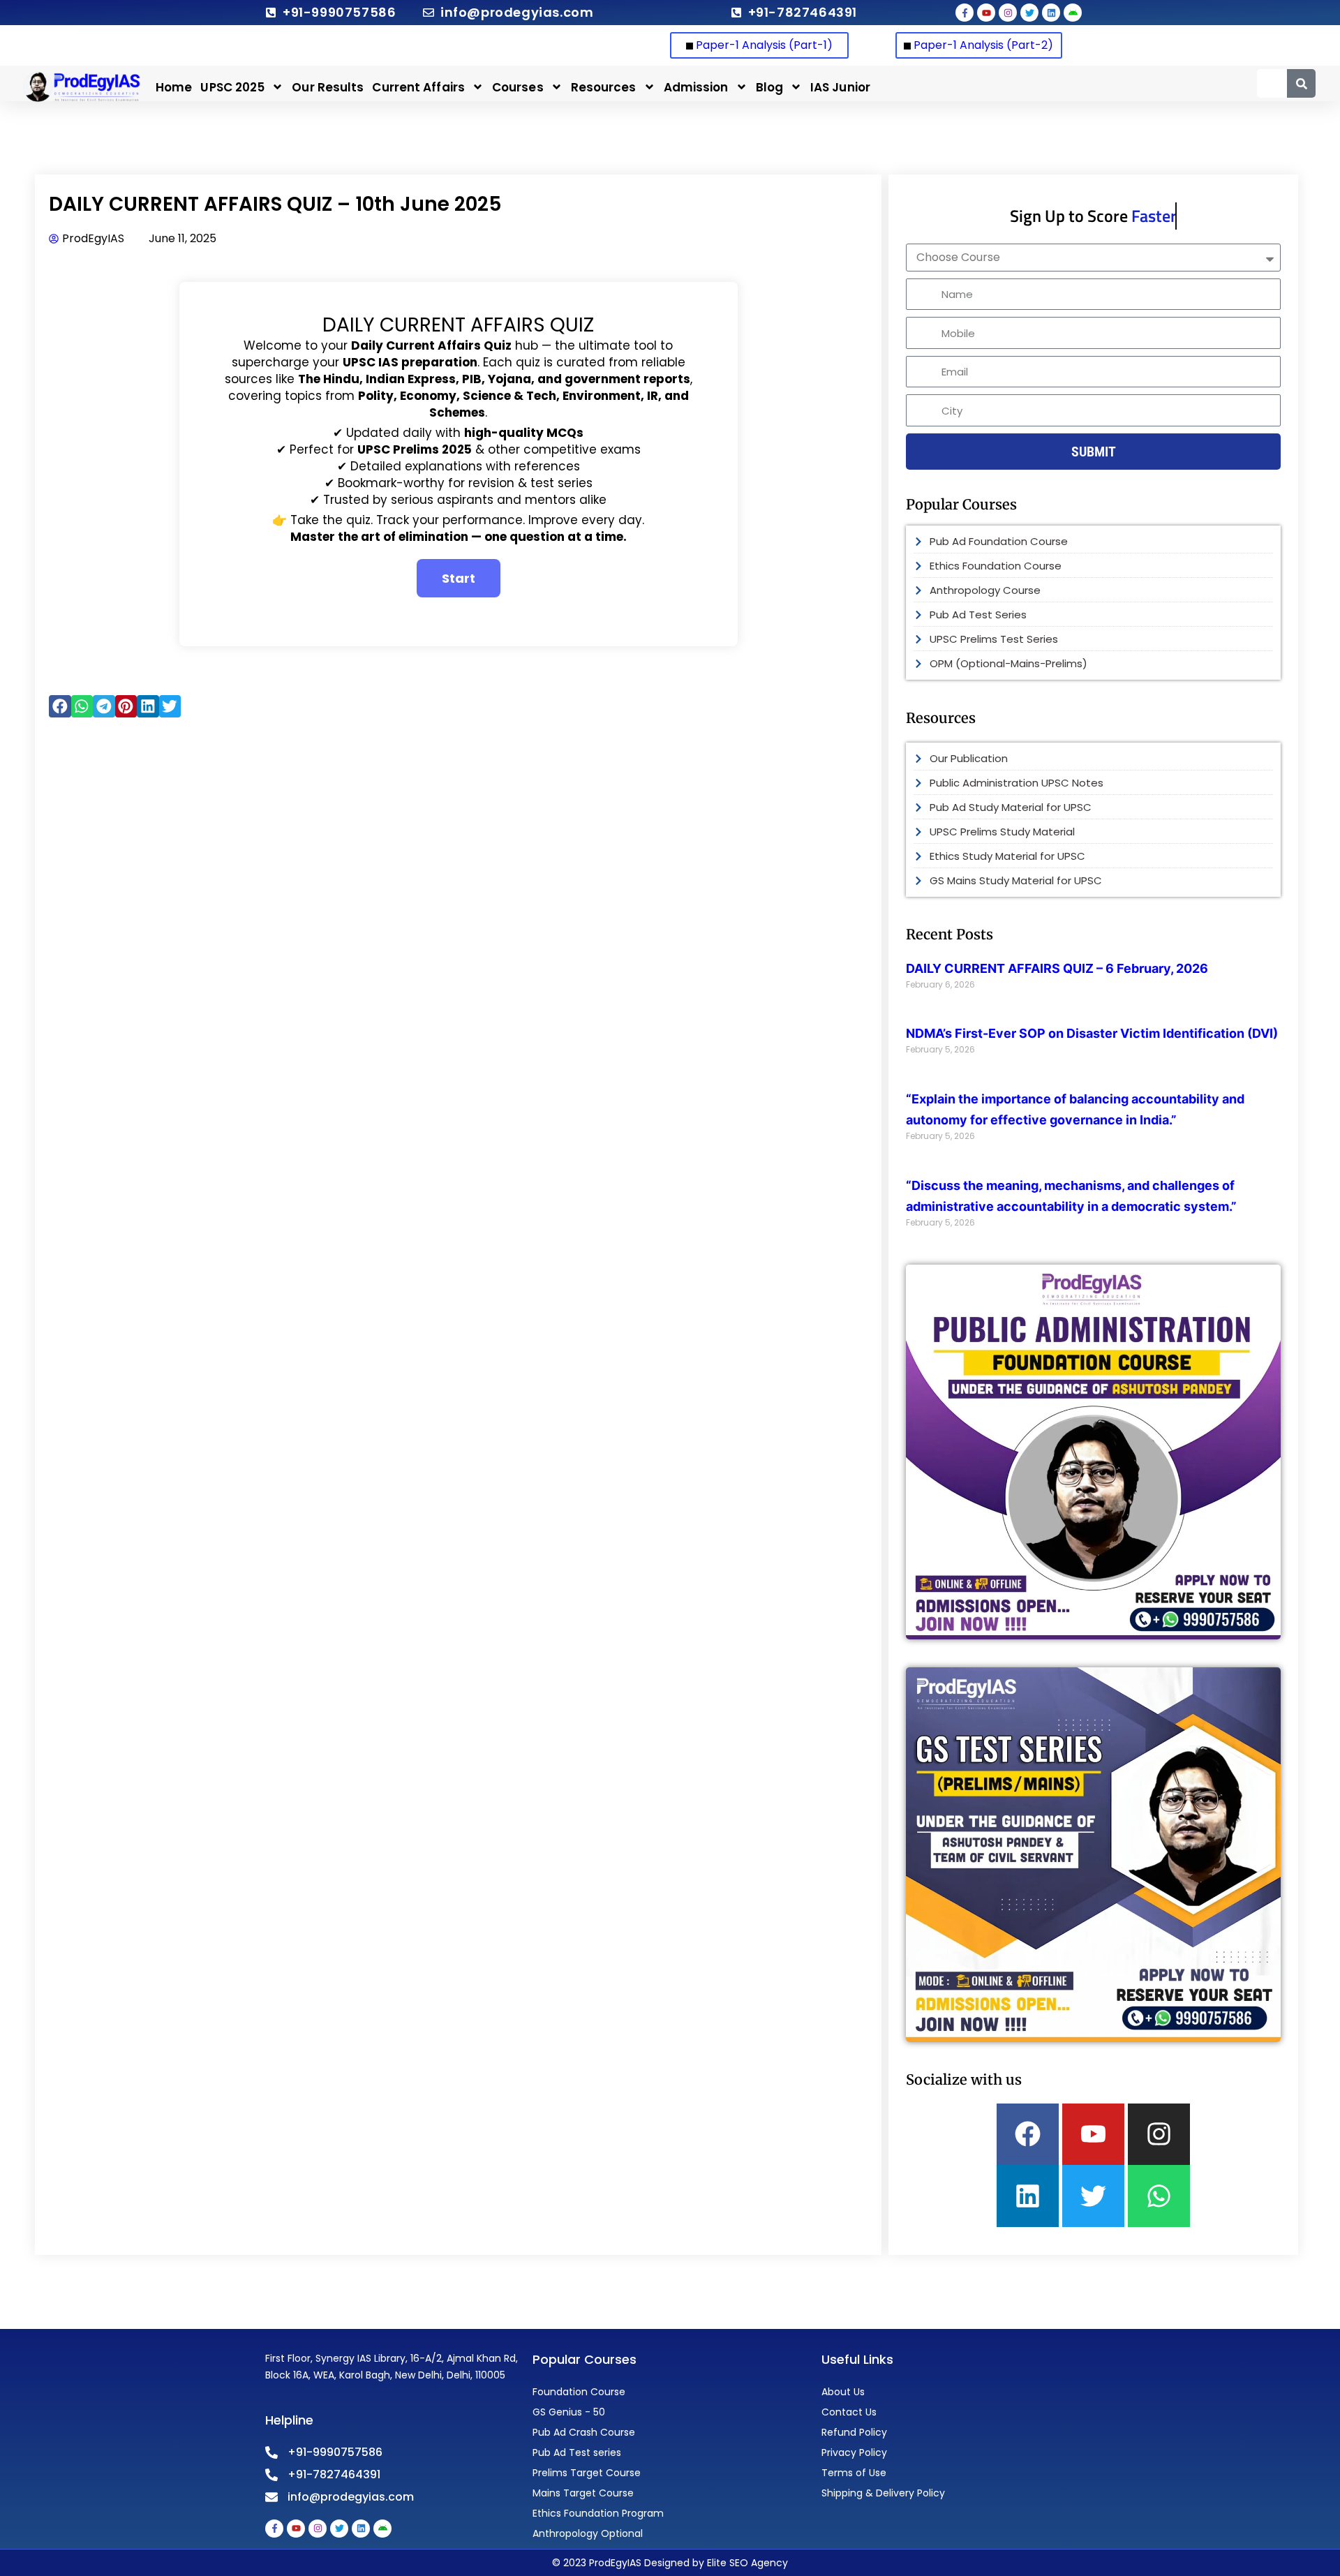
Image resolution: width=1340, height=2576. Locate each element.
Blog (769, 87)
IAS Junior (840, 87)
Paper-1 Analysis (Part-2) (983, 45)
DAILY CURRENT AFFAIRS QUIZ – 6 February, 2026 (1057, 968)
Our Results (328, 87)
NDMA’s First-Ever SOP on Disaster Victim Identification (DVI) (1092, 1033)
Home (174, 87)
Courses (518, 87)
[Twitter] (1093, 2196)
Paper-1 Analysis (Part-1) (763, 45)
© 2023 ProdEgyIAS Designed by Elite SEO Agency (670, 2563)
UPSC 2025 (232, 87)
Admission (696, 87)
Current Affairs (418, 87)
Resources (604, 87)
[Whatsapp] (1159, 2196)
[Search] (1301, 83)
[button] (60, 706)
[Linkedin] (1028, 2196)
